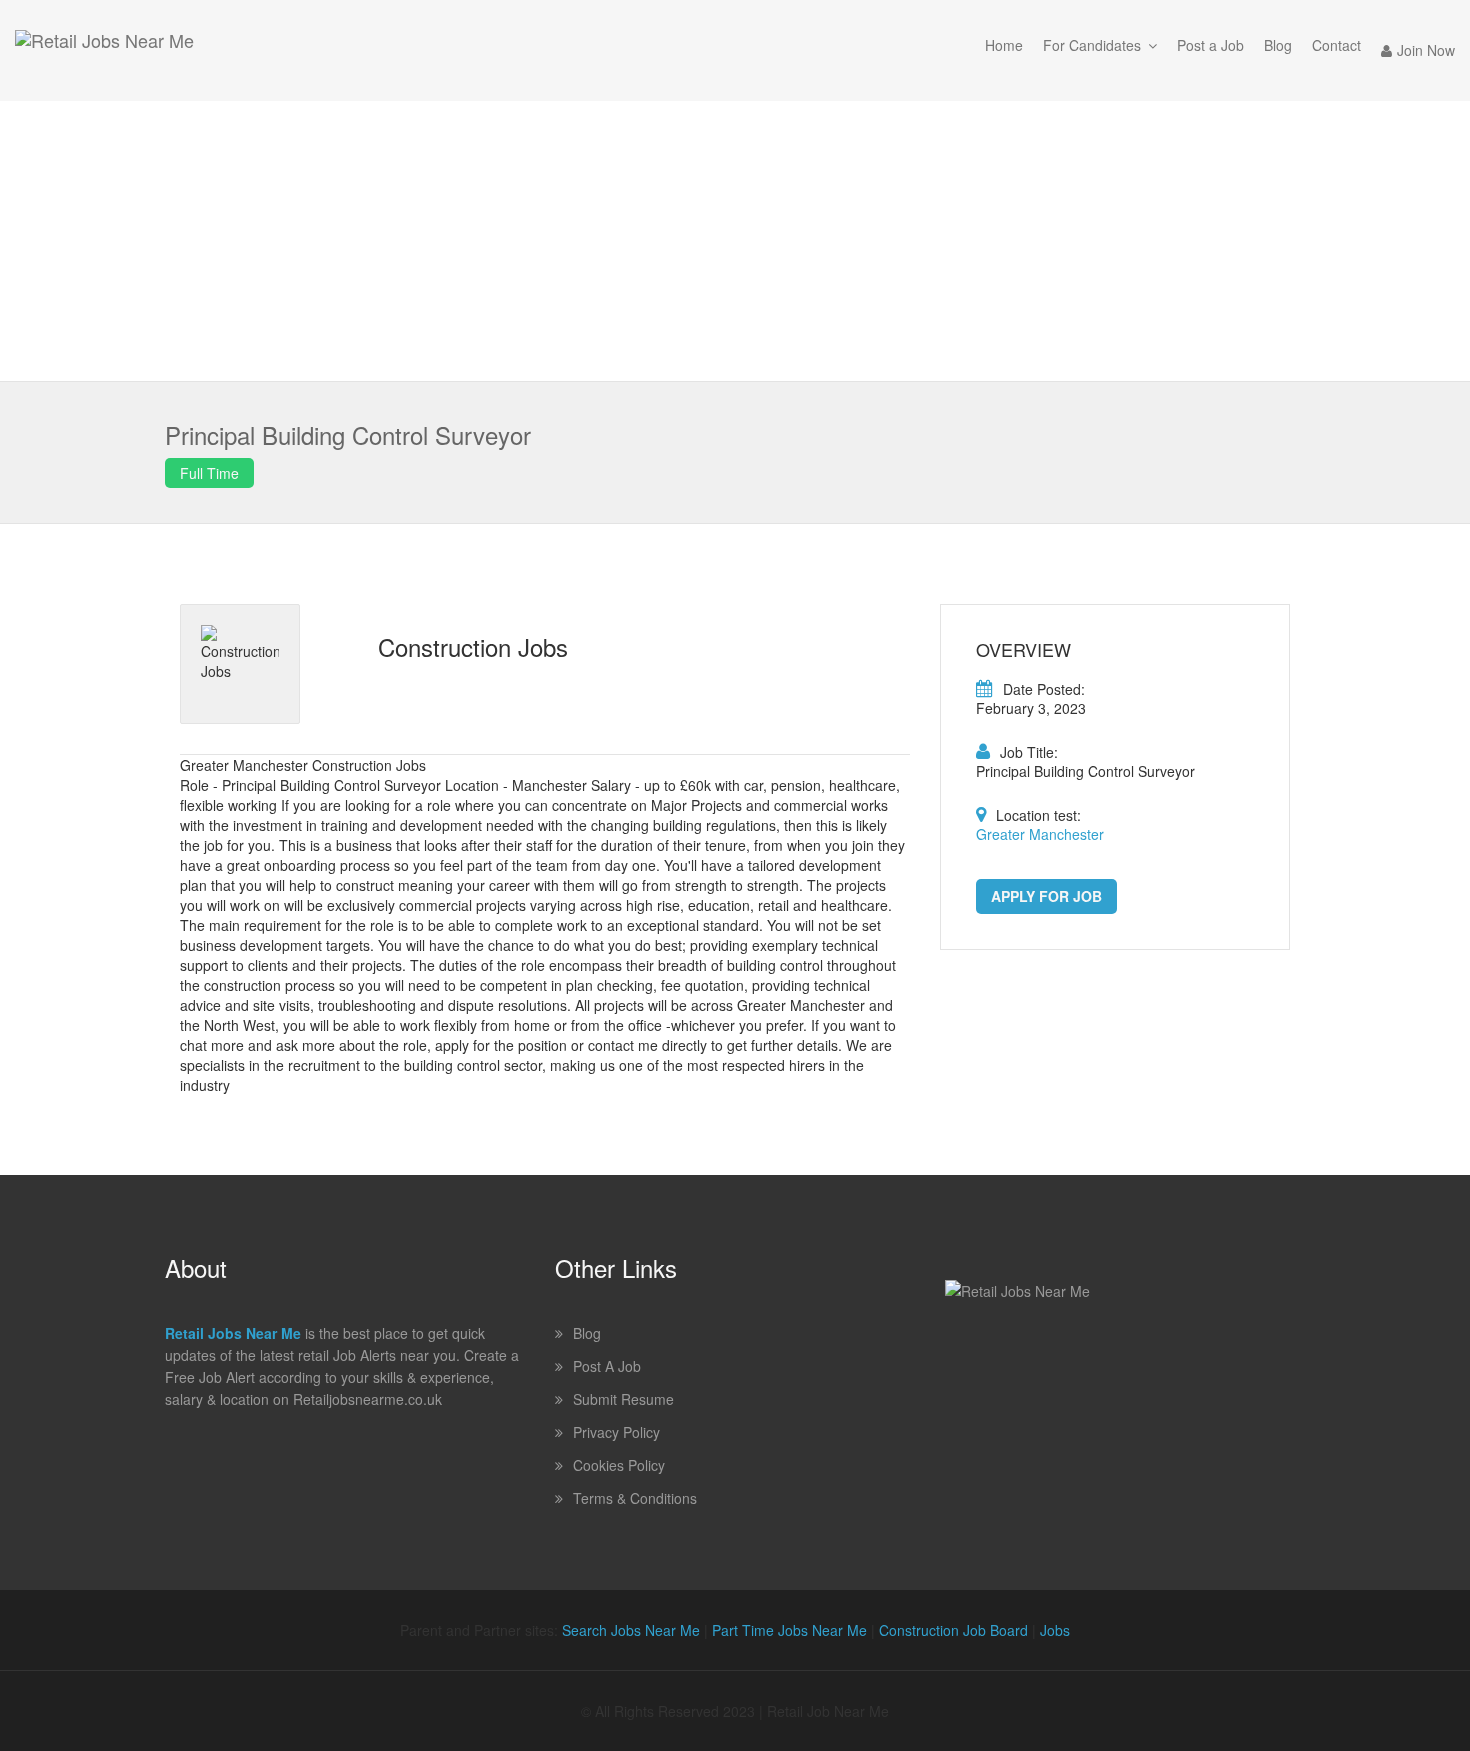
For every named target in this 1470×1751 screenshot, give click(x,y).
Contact (1336, 45)
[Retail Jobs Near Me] (104, 50)
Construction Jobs (473, 646)
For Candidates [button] (1092, 45)
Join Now (1426, 50)
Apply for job (1046, 896)
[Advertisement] (735, 241)
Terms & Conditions (635, 1498)
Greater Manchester (1040, 834)
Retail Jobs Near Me (233, 1333)
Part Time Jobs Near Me (789, 1630)
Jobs (1055, 1630)
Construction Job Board (953, 1630)
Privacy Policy (616, 1432)
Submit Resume (623, 1399)
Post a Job (1210, 45)
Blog (1278, 45)
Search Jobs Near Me (631, 1630)
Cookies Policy (619, 1465)
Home (1004, 45)
